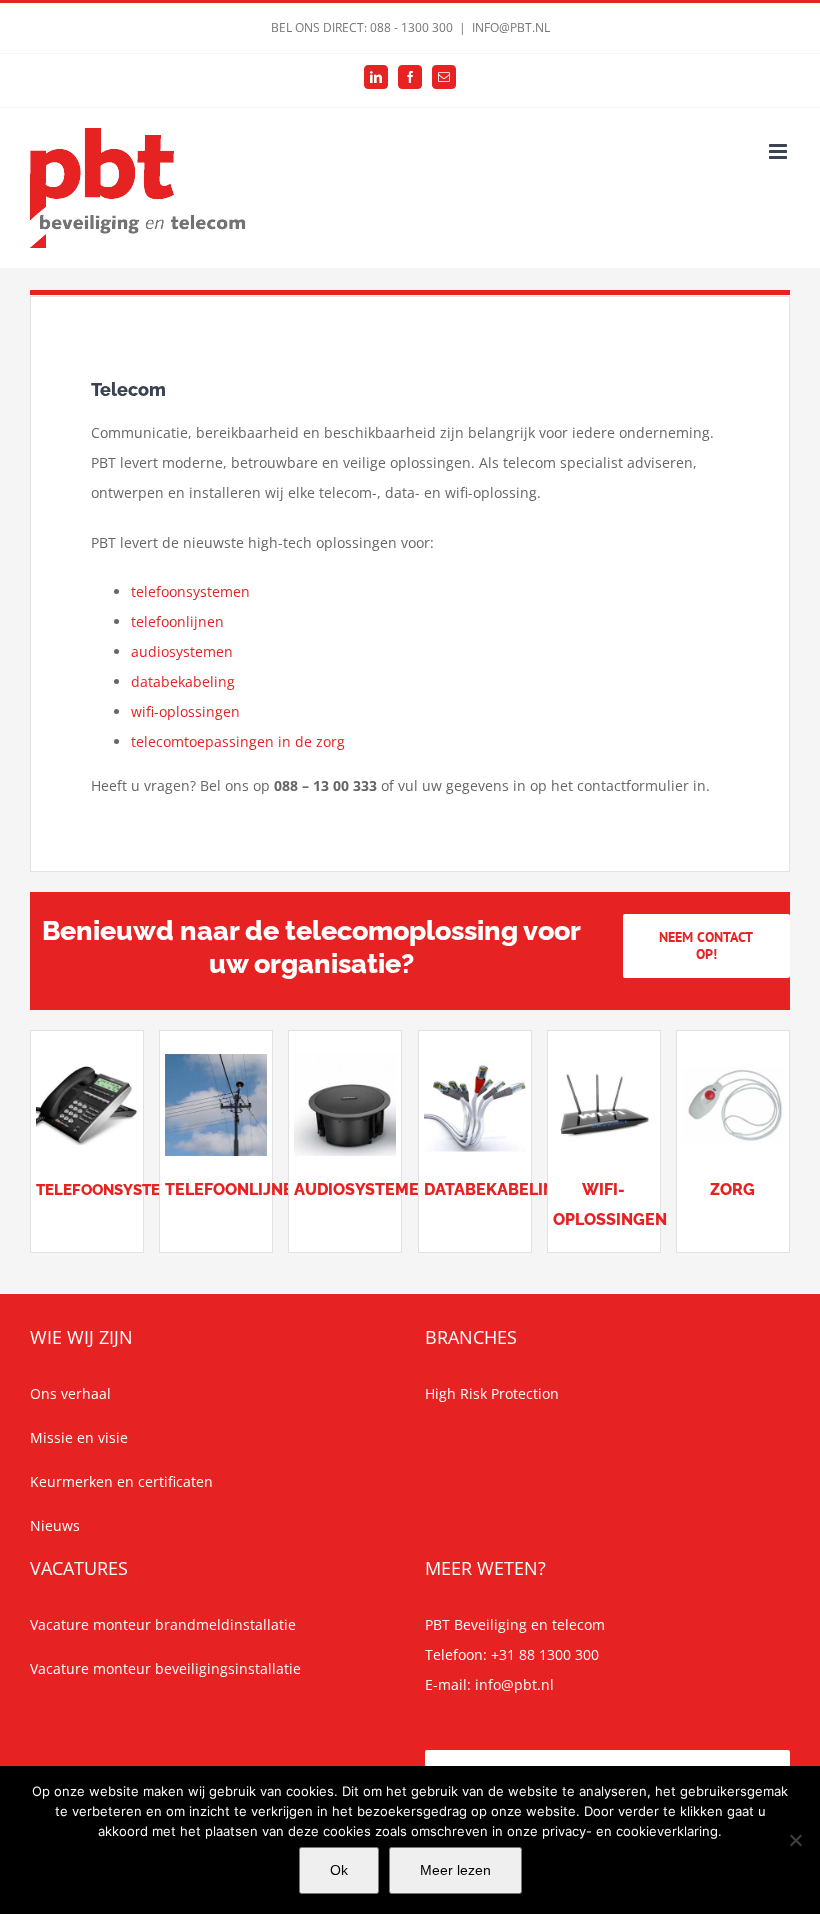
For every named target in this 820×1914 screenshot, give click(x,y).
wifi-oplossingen (185, 711)
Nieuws (55, 1525)
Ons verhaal (70, 1393)
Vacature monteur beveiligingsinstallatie (165, 1668)
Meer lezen (455, 1870)
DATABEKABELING (495, 1189)
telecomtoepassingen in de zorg (238, 741)
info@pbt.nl (514, 1684)
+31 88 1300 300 (545, 1654)
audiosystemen (182, 651)
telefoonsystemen (190, 591)
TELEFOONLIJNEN (235, 1189)
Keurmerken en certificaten (121, 1481)
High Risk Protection (492, 1393)
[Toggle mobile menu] (779, 151)
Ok (339, 1870)
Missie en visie (79, 1437)
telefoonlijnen (177, 621)
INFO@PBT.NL (511, 27)
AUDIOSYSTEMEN (362, 1189)
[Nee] (795, 1840)
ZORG (732, 1189)
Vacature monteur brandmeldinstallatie (163, 1624)
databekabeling (183, 681)
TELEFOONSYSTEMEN (114, 1190)
